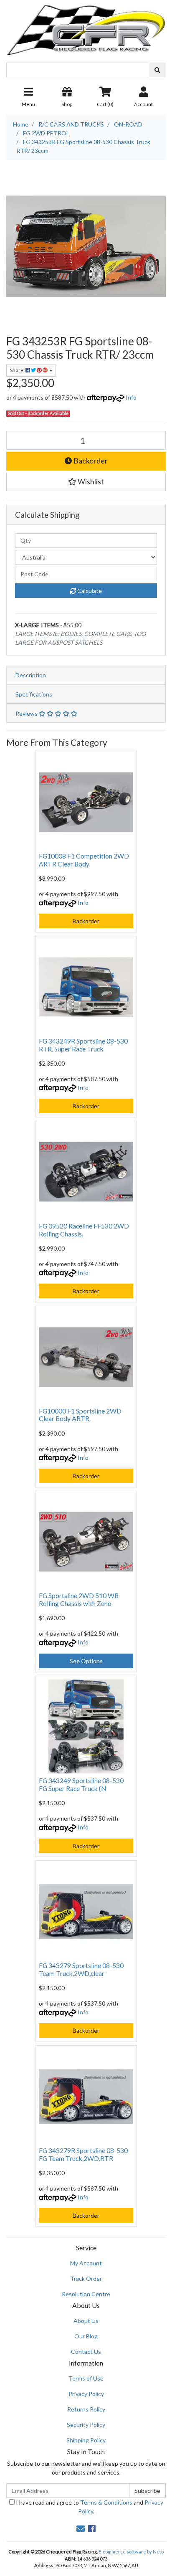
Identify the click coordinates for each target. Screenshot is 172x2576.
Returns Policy (86, 2409)
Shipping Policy (86, 2440)
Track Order (86, 2278)
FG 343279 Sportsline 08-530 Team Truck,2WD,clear (81, 1969)
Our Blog (86, 2336)
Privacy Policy (86, 2394)
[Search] (157, 70)
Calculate (89, 591)
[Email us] (81, 2528)
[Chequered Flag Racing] (86, 27)
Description (31, 675)
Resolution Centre (86, 2294)
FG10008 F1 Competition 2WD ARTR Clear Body (84, 860)
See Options (86, 1661)
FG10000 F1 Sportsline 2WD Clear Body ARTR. (80, 1415)
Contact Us (86, 2352)
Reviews (27, 713)
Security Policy (86, 2425)
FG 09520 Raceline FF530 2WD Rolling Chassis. (84, 1230)
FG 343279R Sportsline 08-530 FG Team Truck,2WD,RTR (83, 2154)
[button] (86, 482)
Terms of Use (86, 2378)
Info (131, 397)
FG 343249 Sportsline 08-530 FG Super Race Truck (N (81, 1784)
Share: (18, 370)
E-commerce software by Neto (131, 2552)
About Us (86, 2321)
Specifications (34, 694)
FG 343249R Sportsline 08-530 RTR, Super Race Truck (83, 1045)
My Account (86, 2263)
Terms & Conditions (106, 2502)
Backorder (90, 461)
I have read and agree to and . (89, 2507)
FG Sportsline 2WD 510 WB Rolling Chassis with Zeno (79, 1599)
